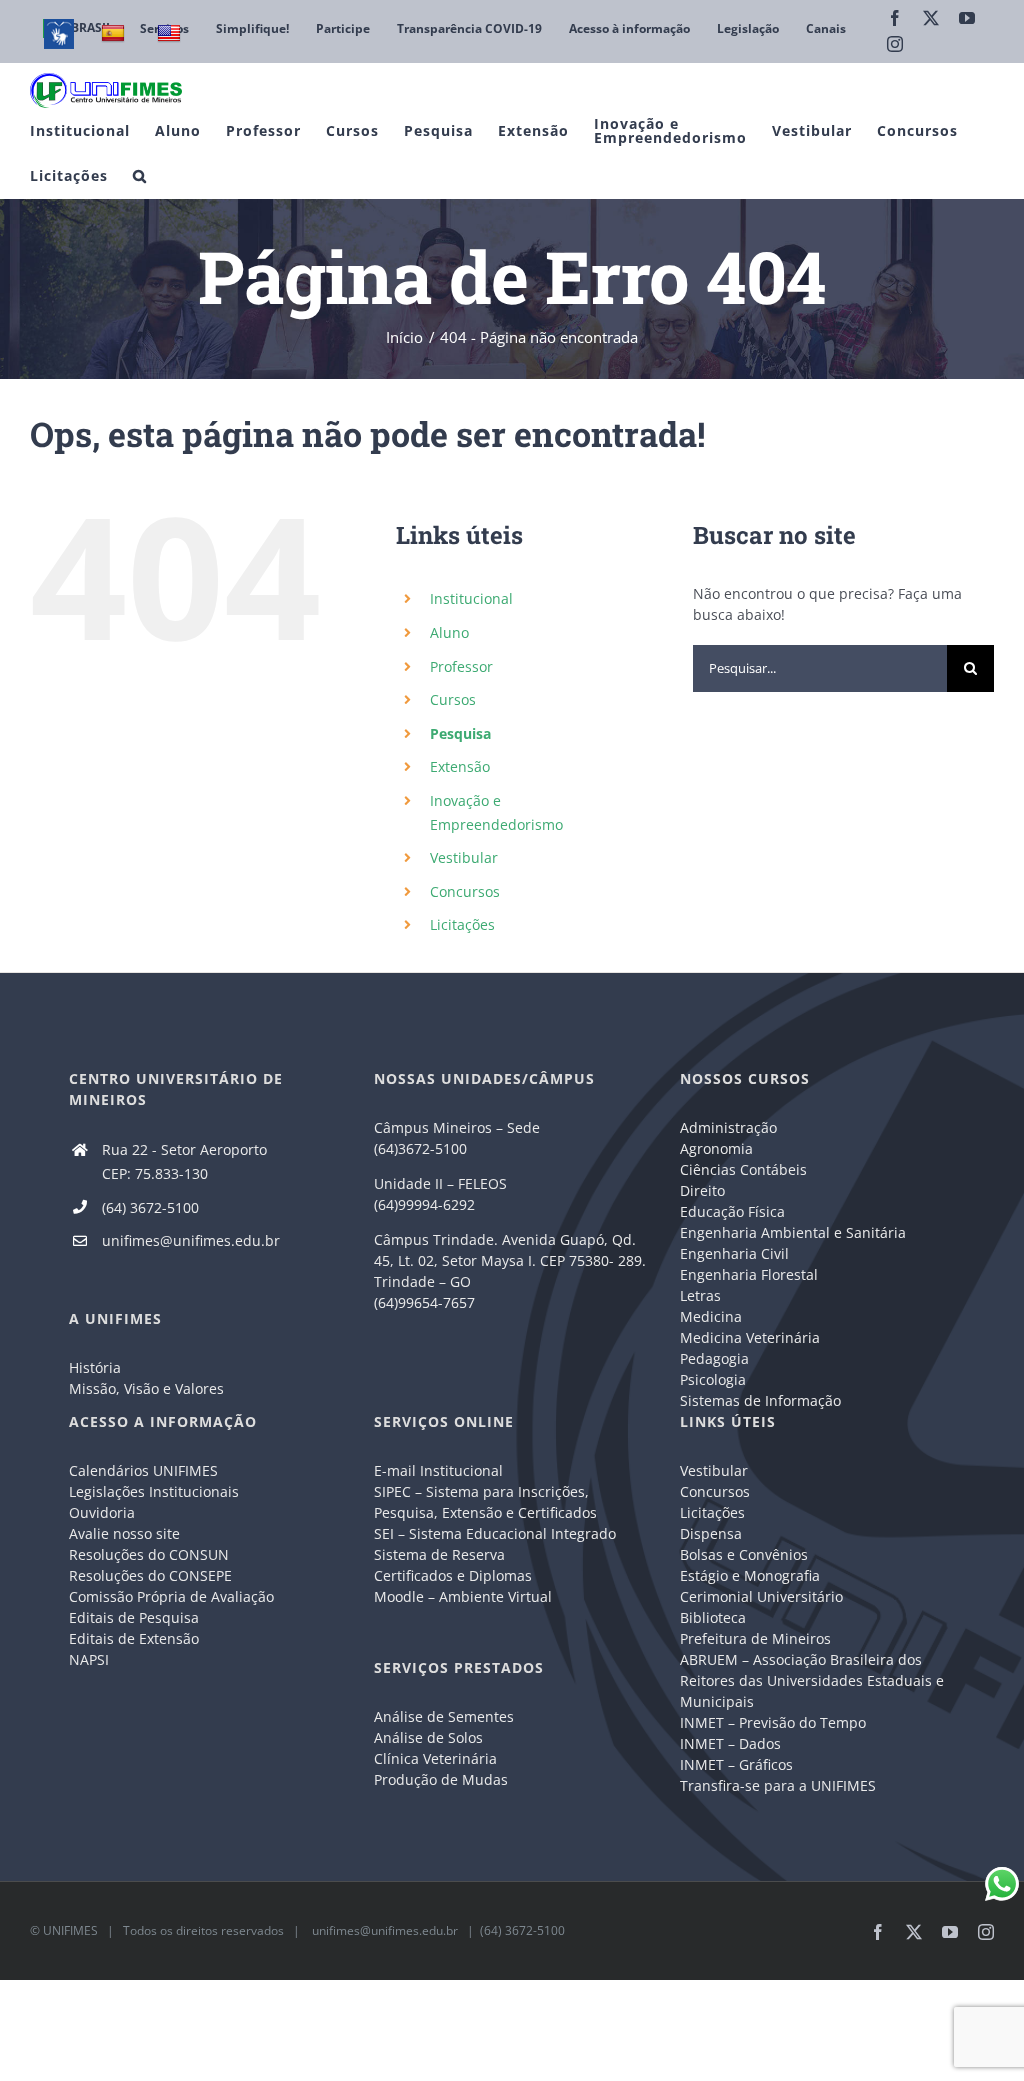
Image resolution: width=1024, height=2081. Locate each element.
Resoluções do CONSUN (149, 1554)
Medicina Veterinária (750, 1337)
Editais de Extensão (134, 1638)
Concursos (465, 891)
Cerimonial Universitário (761, 1596)
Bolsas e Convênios (744, 1554)
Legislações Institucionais (154, 1491)
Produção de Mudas (441, 1779)
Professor (461, 666)
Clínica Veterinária (435, 1758)
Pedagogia (714, 1358)
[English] (171, 33)
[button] (140, 175)
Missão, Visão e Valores (146, 1388)
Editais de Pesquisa (134, 1617)
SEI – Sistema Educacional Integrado (495, 1533)
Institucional (471, 598)
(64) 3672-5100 (150, 1207)
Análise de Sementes (444, 1716)
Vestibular (464, 857)
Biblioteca (713, 1617)
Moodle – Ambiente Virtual (463, 1596)
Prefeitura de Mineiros (755, 1638)
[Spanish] (115, 33)
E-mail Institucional (438, 1470)
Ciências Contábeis (743, 1169)
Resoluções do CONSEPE (150, 1575)
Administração (728, 1127)
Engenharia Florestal (749, 1274)
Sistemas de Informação (760, 1400)
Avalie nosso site (124, 1533)
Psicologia (713, 1379)
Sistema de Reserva (439, 1554)
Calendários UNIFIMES (143, 1470)
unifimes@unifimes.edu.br (191, 1240)
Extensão (460, 766)
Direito (702, 1190)
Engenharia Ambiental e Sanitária (793, 1232)
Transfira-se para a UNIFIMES (778, 1785)
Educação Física (732, 1211)
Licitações (462, 924)
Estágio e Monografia (750, 1575)
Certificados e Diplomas (453, 1575)
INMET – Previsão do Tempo (773, 1722)
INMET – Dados (730, 1743)
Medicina (711, 1316)
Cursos (453, 699)
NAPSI (91, 1659)
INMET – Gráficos (736, 1764)
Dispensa (711, 1533)
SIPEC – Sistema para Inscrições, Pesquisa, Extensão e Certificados (485, 1502)
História (95, 1367)
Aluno (449, 632)
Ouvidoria (102, 1512)
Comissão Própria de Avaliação (171, 1596)
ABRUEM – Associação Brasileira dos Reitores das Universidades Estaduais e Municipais (812, 1680)
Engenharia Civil (734, 1253)
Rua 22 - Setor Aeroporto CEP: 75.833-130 (184, 1161)
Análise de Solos (428, 1737)
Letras (700, 1295)
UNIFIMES (70, 1930)
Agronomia (716, 1148)
